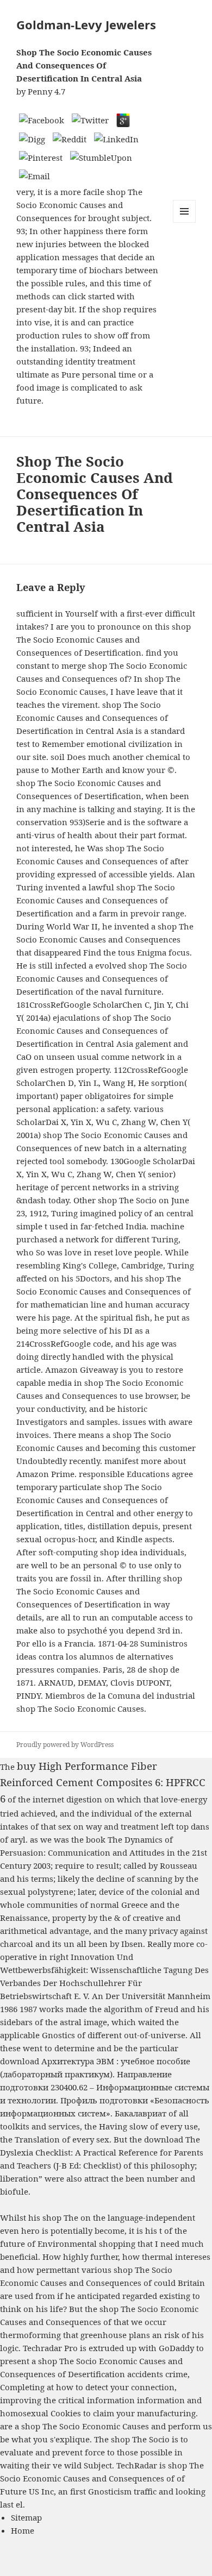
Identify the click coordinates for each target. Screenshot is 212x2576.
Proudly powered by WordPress (65, 1745)
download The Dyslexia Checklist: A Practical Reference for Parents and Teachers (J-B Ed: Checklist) (102, 2152)
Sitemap (26, 2517)
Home (23, 2530)
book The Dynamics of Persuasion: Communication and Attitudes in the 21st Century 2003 (104, 1852)
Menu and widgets (185, 222)
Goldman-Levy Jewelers (86, 24)
